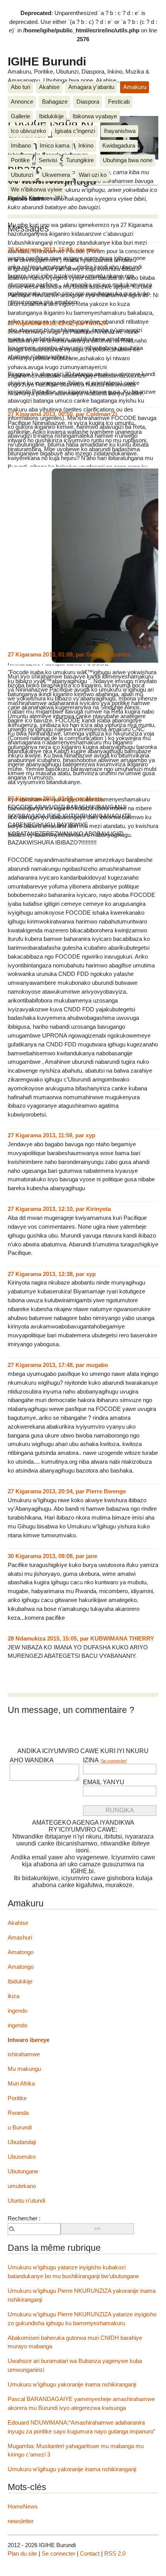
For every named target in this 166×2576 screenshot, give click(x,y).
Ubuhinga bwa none (128, 160)
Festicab (119, 102)
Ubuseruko (22, 2157)
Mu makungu (24, 2069)
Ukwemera (56, 175)
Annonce (22, 102)
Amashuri (20, 1937)
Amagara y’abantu (91, 87)
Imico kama (55, 145)
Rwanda (18, 2113)
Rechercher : (24, 2218)
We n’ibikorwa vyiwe (36, 189)
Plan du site (22, 2553)
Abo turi (20, 87)
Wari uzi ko (93, 175)
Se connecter (114, 1761)
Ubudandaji (22, 2142)
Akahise (49, 87)
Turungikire (80, 160)
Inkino (86, 145)
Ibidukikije (51, 116)
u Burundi (20, 2127)
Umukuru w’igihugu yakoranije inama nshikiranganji (72, 2384)
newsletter (21, 2521)
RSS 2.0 (115, 2553)
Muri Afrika (21, 2083)
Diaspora (88, 102)
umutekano (22, 2186)
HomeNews (23, 2506)
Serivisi (48, 160)
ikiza (14, 1996)
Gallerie (20, 116)
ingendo (18, 2011)
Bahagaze (55, 102)
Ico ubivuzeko (28, 131)
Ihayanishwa (120, 131)
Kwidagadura (119, 145)
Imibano (21, 145)
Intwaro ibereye (29, 2040)
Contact (90, 2553)
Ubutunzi (22, 175)
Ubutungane (23, 2171)
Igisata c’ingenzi (75, 131)
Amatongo (21, 1952)
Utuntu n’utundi (26, 2201)
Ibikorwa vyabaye (95, 116)
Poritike (20, 160)
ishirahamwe (24, 2054)
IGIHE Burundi (47, 61)
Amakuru (135, 87)
